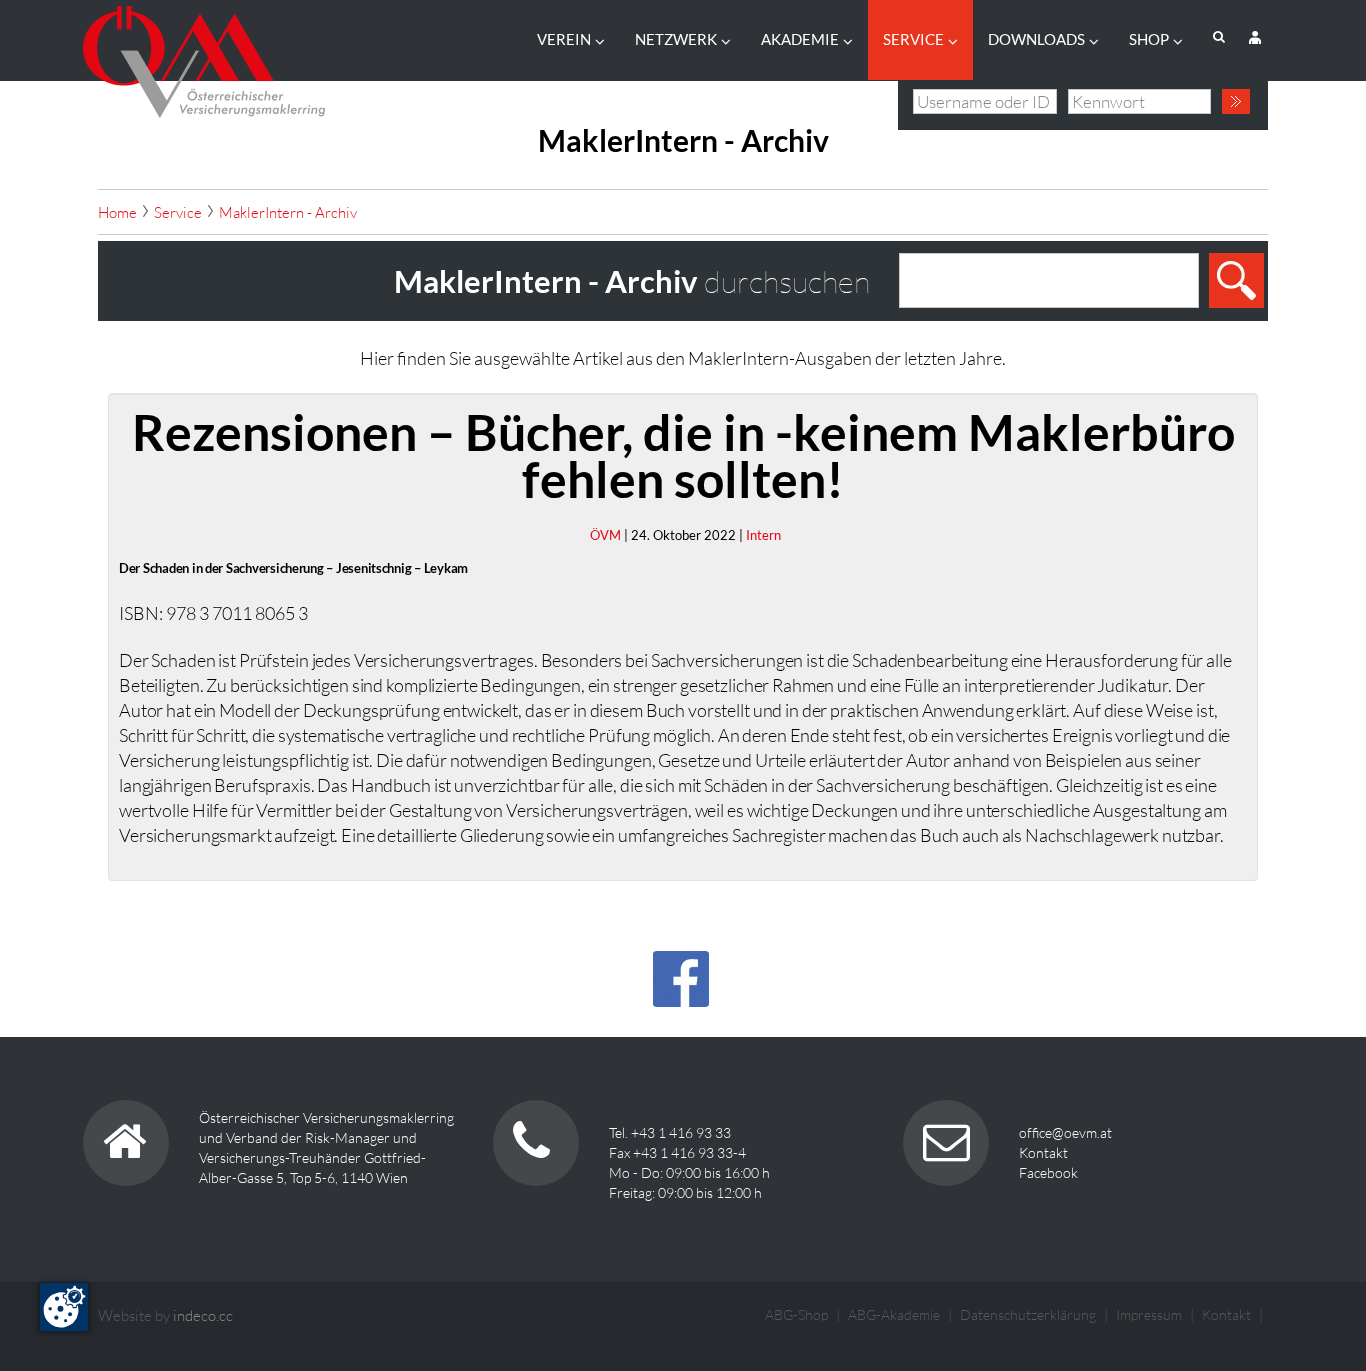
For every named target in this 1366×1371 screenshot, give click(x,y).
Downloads (1036, 39)
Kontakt (1043, 1152)
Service (913, 39)
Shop (1149, 39)
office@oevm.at (1065, 1132)
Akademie (800, 39)
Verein (564, 39)
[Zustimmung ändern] (64, 1307)
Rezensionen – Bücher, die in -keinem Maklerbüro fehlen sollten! (683, 455)
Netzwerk (676, 39)
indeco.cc (203, 1315)
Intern (763, 535)
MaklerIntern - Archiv (288, 212)
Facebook (1048, 1172)
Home (117, 212)
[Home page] (204, 56)
